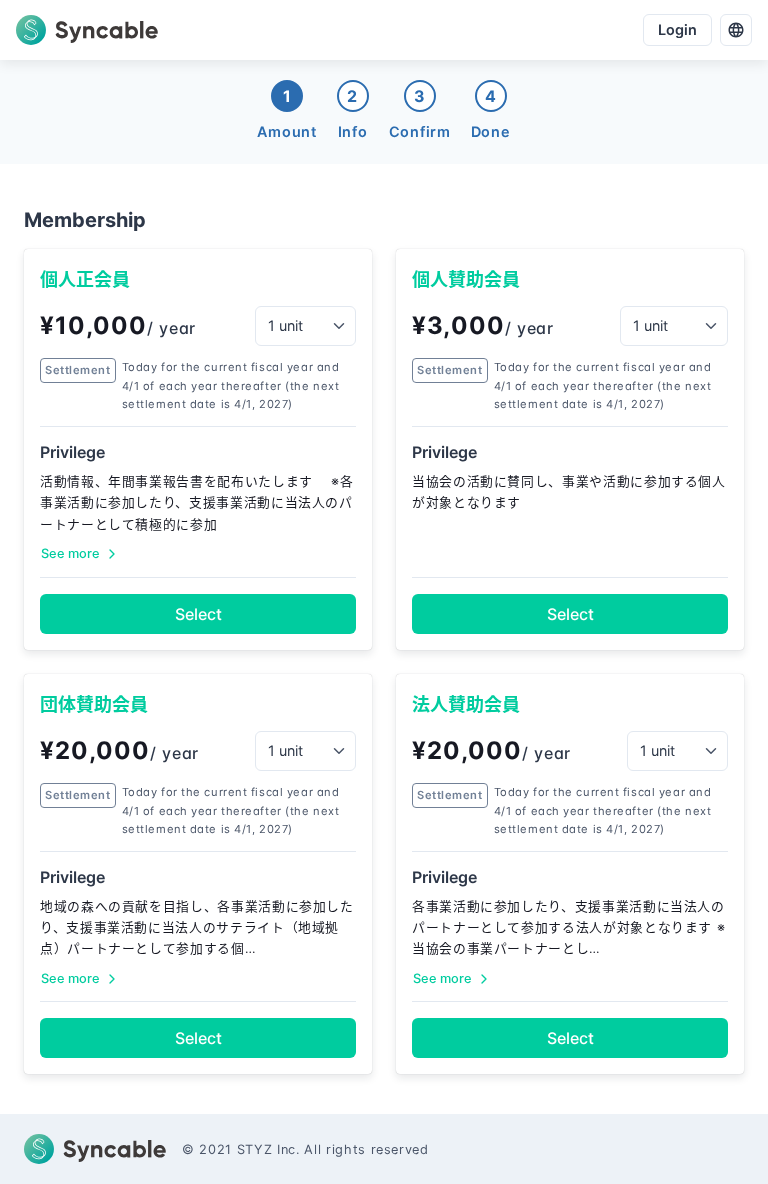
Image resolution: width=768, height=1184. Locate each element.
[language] (736, 30)
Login (677, 29)
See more (70, 553)
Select (198, 614)
